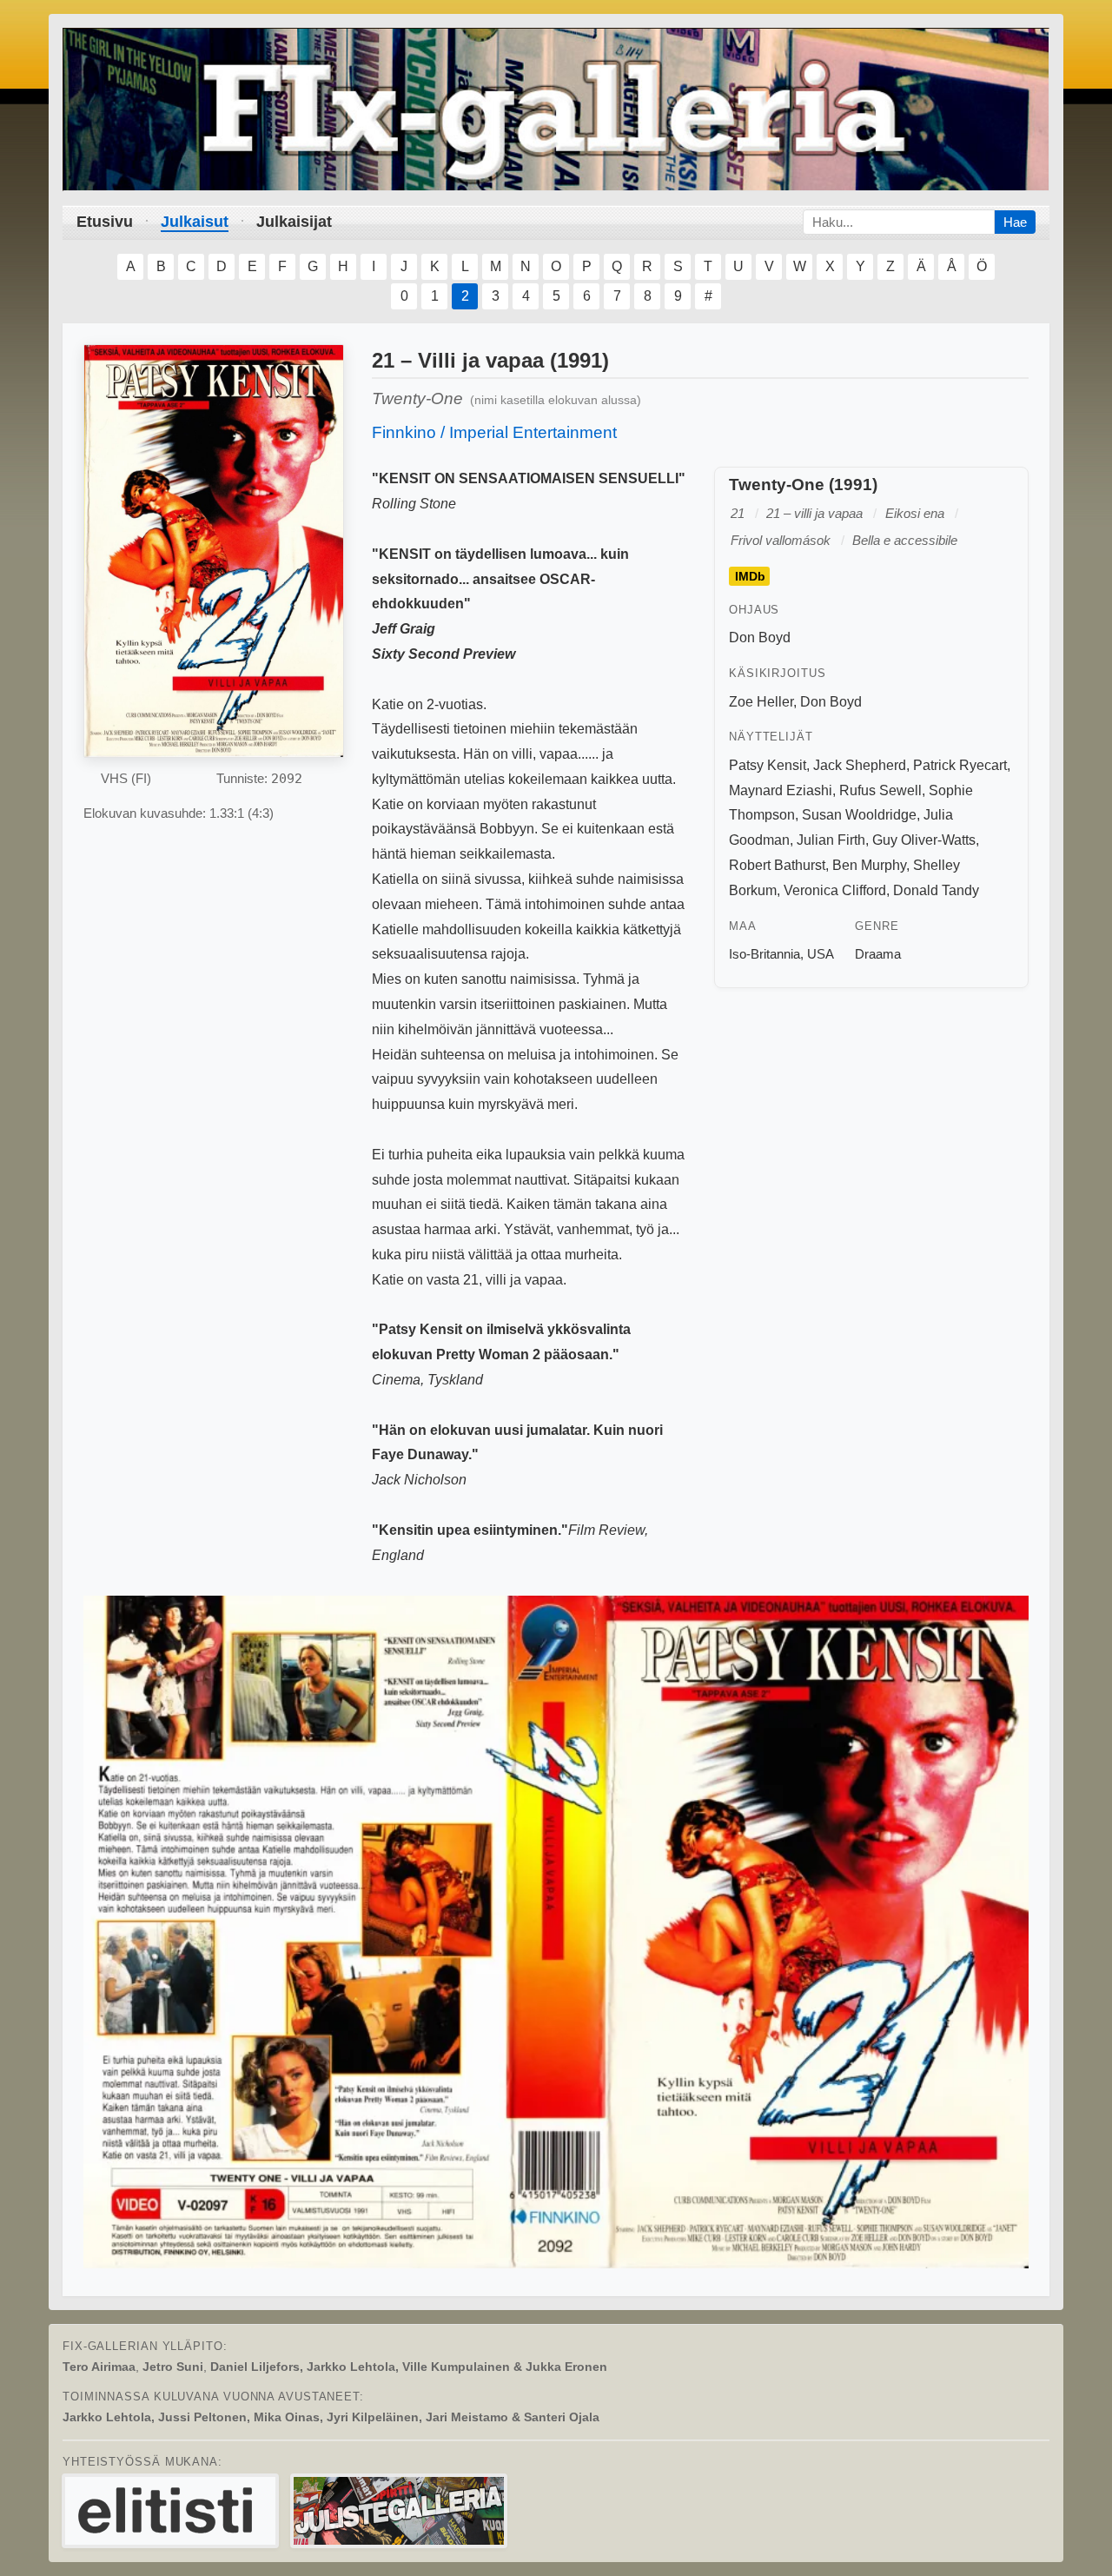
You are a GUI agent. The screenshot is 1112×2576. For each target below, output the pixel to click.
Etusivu (105, 222)
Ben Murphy (869, 865)
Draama (878, 954)
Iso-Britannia (764, 954)
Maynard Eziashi (781, 790)
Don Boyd (760, 637)
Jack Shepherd (860, 765)
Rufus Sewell (880, 790)
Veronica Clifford (835, 890)
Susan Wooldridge (859, 815)
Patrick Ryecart (960, 765)
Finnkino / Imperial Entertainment (494, 432)
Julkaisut (195, 222)
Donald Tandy (936, 890)
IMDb (750, 576)
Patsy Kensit (768, 765)
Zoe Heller (761, 702)
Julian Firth (831, 840)
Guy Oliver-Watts (924, 840)
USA (821, 954)
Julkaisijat (294, 222)
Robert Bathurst (777, 865)
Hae (1015, 222)
